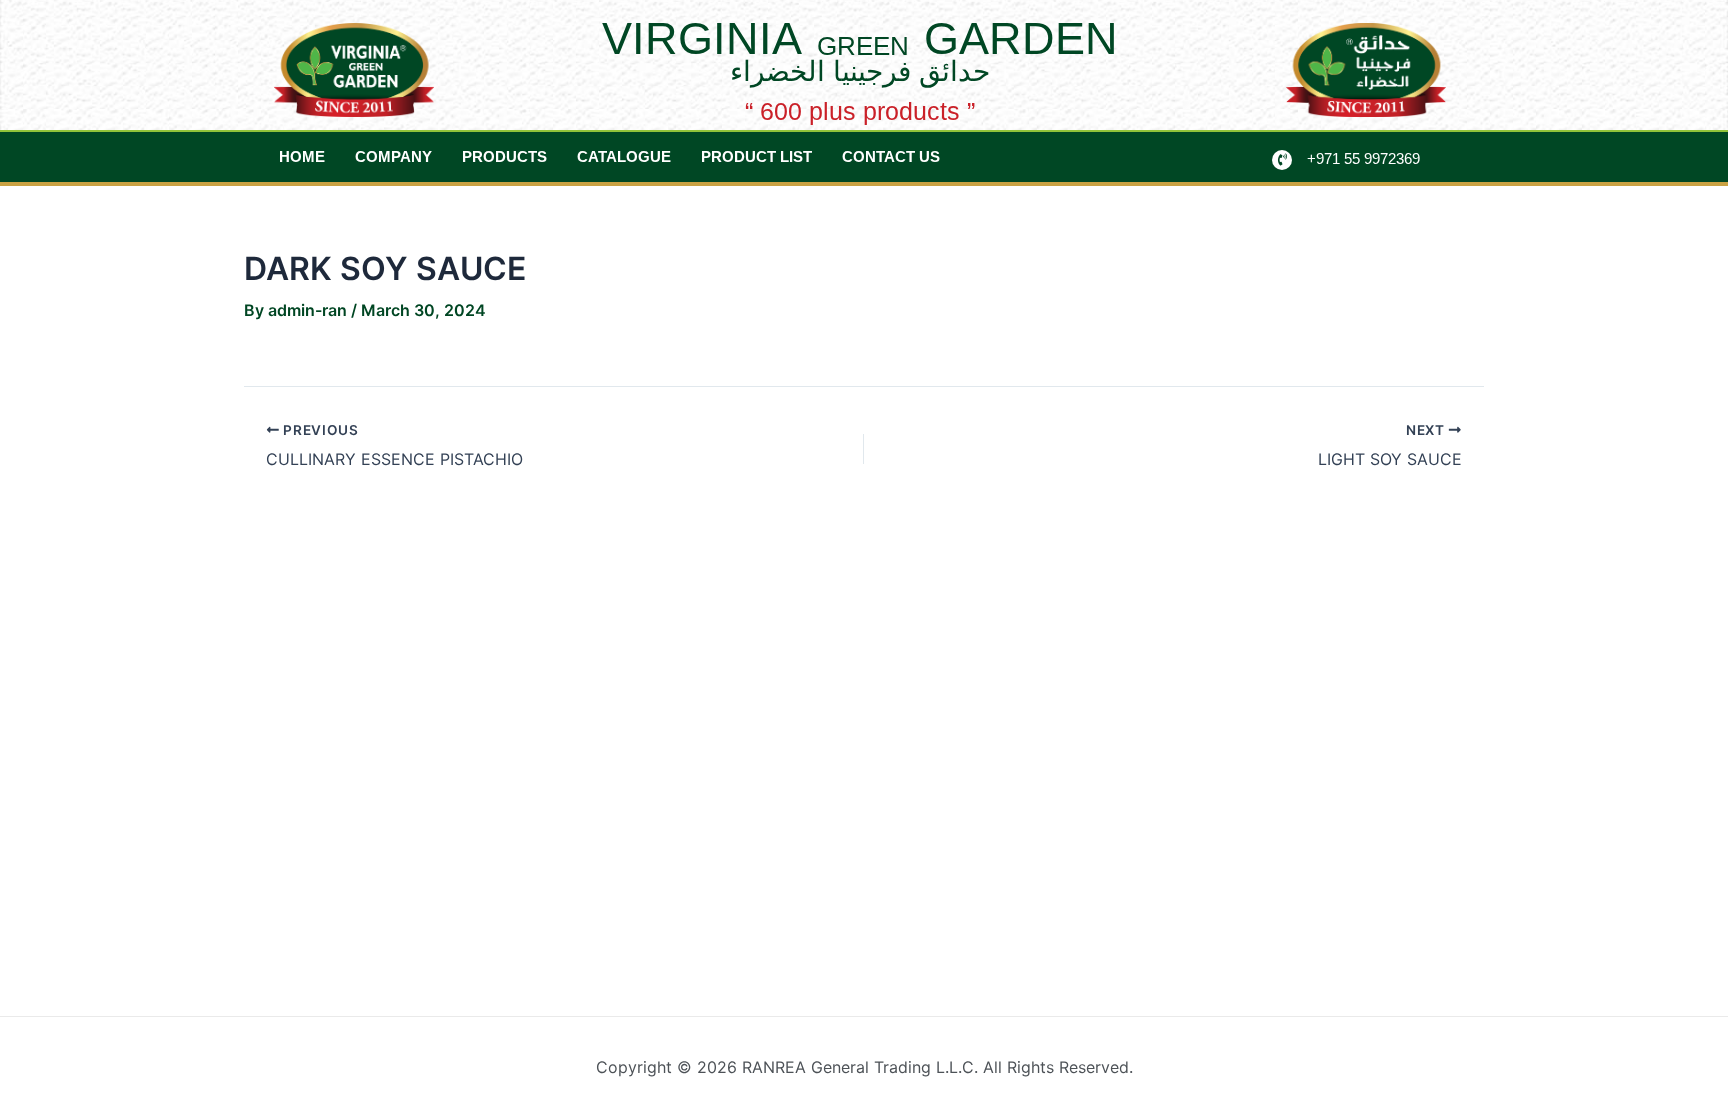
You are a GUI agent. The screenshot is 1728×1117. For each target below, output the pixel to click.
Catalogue (624, 156)
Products (504, 156)
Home (302, 156)
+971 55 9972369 (1363, 158)
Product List (756, 156)
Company (393, 156)
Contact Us (891, 156)
